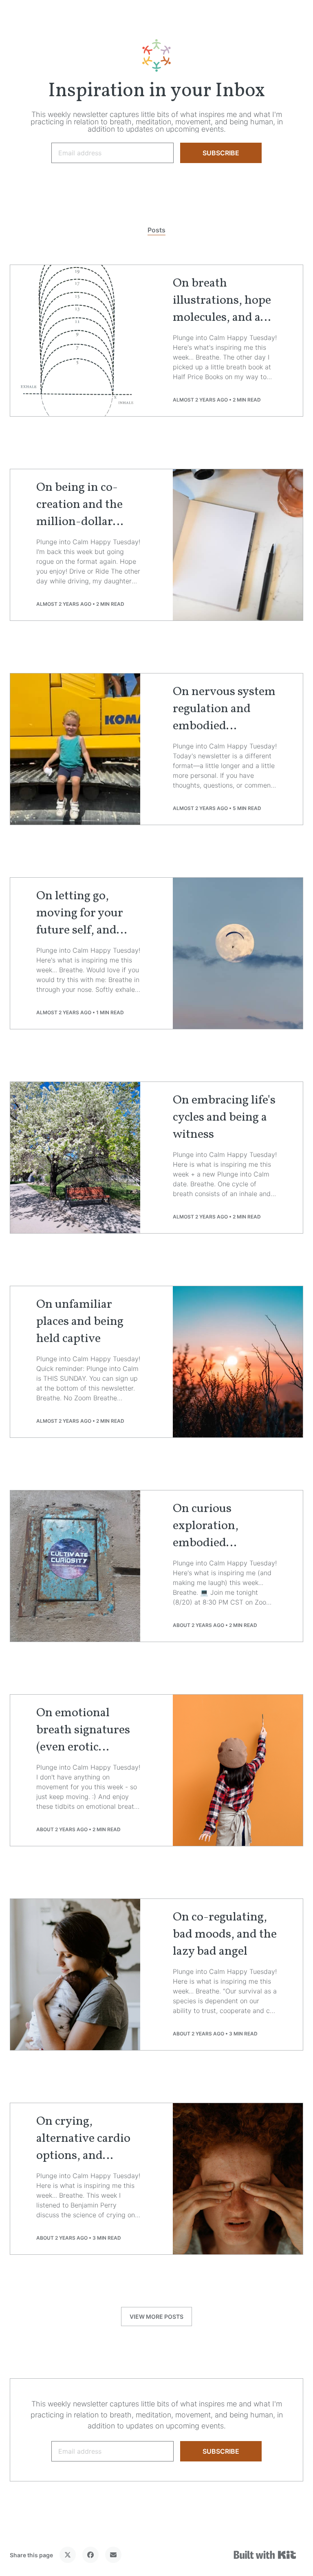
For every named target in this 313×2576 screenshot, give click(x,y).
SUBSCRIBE (221, 153)
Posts (156, 230)
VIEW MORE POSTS (156, 2317)
